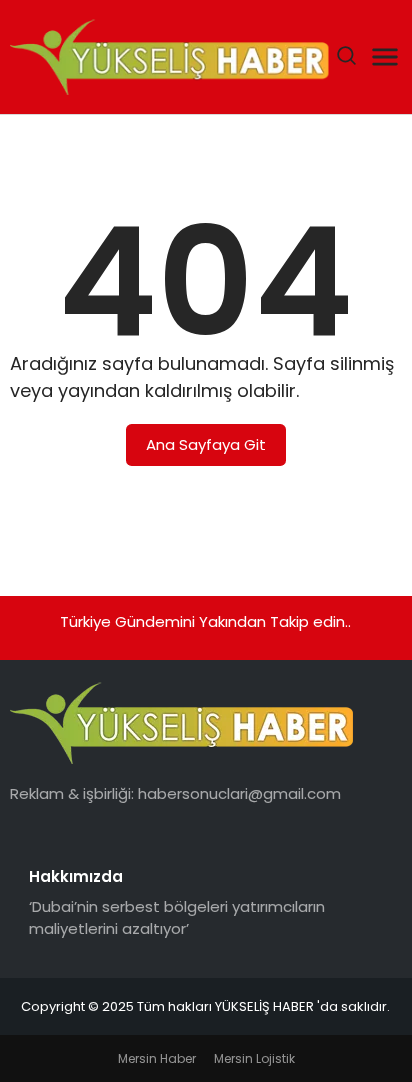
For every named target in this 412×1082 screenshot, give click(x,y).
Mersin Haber (157, 1058)
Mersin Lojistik (254, 1058)
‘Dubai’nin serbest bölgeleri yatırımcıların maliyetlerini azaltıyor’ (177, 918)
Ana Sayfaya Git (206, 444)
